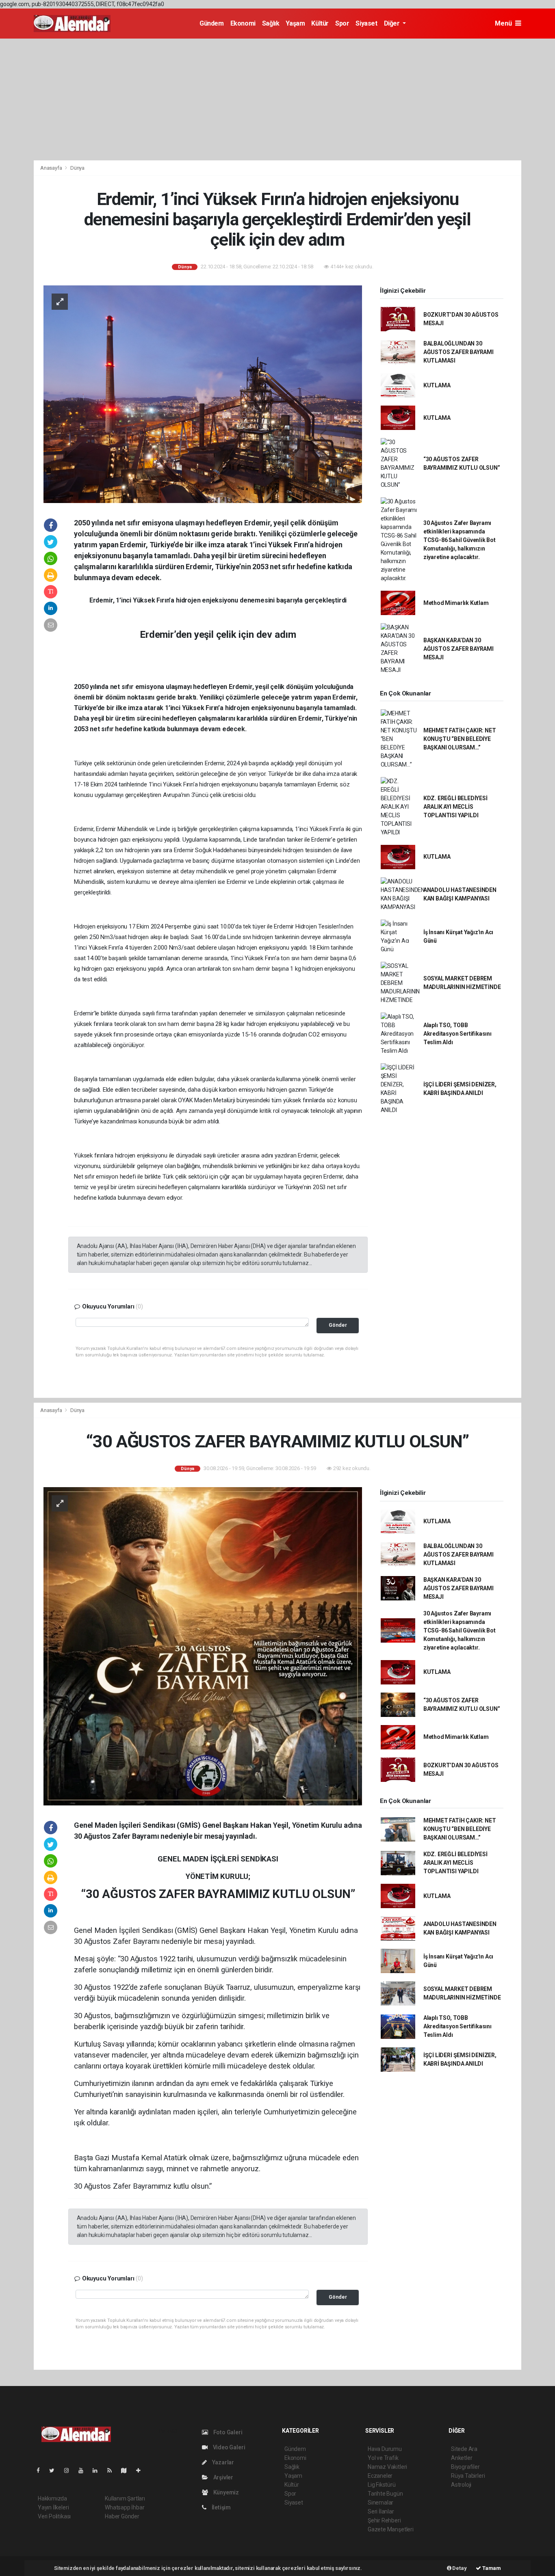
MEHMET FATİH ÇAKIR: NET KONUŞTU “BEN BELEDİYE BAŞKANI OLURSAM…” (460, 739)
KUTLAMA (437, 385)
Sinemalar (380, 2503)
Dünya (77, 168)
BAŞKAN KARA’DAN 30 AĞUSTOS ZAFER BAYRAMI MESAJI (459, 649)
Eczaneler (380, 2476)
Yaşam (295, 23)
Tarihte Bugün (385, 2494)
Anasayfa (52, 168)
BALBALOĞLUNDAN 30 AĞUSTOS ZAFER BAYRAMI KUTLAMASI (459, 352)
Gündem (212, 23)
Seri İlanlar (381, 2511)
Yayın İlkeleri (53, 2507)
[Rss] (113, 2470)
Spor (342, 23)
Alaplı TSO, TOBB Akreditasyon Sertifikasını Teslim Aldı (457, 1034)
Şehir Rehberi (384, 2520)
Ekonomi (243, 23)
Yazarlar (222, 2462)
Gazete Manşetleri (391, 2529)
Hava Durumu (385, 2449)
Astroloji (461, 2485)
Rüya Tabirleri (468, 2476)
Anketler (462, 2458)
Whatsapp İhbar (125, 2507)
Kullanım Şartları (125, 2498)
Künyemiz (225, 2492)
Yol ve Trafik (383, 2458)
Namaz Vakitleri (387, 2467)
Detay (459, 2568)
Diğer (393, 23)
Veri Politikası (54, 2516)
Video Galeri (228, 2447)
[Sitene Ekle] (142, 2470)
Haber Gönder (122, 2516)
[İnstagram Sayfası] (70, 2470)
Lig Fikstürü (382, 2485)
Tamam (491, 2568)
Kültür (320, 23)
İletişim (221, 2507)
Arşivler (223, 2477)
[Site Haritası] (127, 2470)
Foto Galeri (227, 2432)
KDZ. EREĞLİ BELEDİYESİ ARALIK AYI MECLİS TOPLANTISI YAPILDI (455, 807)
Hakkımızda (52, 2498)
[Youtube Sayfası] (84, 2470)
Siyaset (366, 23)
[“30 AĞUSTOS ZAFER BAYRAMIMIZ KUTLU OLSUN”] (203, 1646)
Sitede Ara (464, 2449)
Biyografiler (465, 2467)
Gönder (338, 1325)
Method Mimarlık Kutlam (456, 603)
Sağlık (271, 23)
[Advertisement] (277, 99)
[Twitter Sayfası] (55, 2470)
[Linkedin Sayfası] (98, 2470)
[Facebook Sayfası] (41, 2470)
